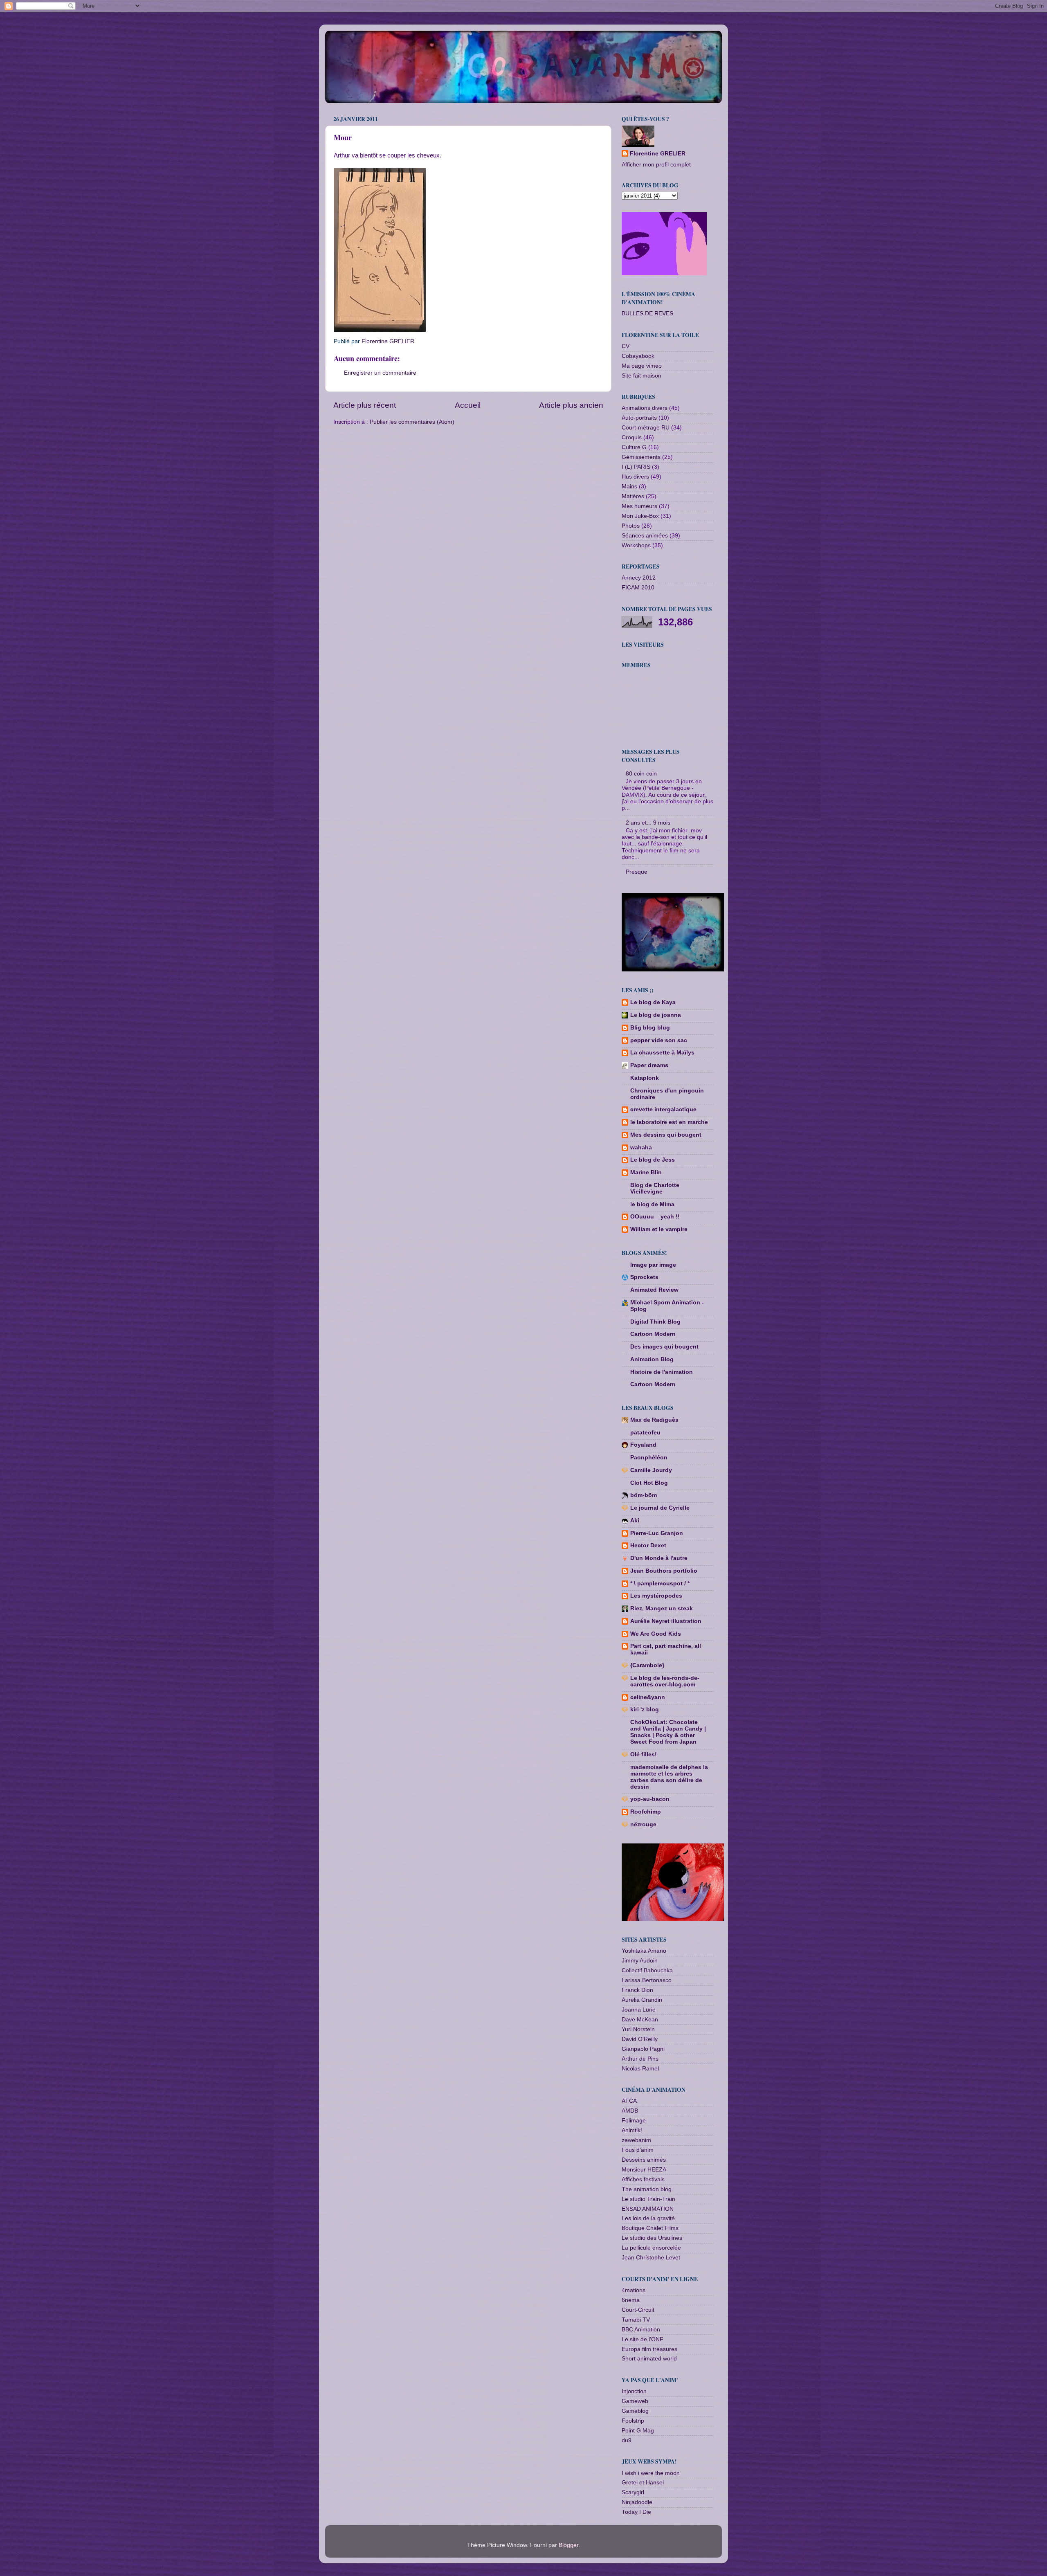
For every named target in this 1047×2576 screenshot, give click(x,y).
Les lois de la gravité (648, 2218)
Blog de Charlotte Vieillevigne (655, 1188)
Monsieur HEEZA (644, 2170)
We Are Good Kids (656, 1634)
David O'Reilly (640, 2039)
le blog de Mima (652, 1204)
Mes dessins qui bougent (666, 1135)
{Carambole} (647, 1665)
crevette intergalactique (663, 1109)
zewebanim (636, 2140)
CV (626, 346)
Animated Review (654, 1290)
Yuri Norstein (638, 2029)
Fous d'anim (638, 2150)
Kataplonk (645, 1078)
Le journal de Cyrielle (660, 1508)
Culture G (634, 447)
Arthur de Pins (640, 2059)
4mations (634, 2290)
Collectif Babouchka (647, 1970)
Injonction (634, 2391)
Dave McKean (640, 2020)
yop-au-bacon (650, 1799)
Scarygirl (633, 2492)
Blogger (568, 2545)
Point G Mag (638, 2431)
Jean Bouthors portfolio (664, 1571)
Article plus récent (365, 405)
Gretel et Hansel (643, 2483)
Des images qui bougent (664, 1347)
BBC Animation (641, 2330)
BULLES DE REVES (647, 314)
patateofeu (645, 1433)
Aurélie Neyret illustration (666, 1621)
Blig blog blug (650, 1028)
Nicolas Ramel (640, 2069)
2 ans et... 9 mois (648, 823)
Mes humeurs (639, 506)
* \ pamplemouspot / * (660, 1584)
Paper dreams (649, 1065)
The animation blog (647, 2189)
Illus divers (635, 477)
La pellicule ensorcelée (651, 2248)
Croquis (632, 437)
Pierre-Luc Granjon (657, 1533)
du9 (627, 2440)
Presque (637, 872)
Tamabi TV (636, 2320)
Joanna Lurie (639, 2010)
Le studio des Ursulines (652, 2238)
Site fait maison (641, 376)
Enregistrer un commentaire (380, 373)
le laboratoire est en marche (669, 1122)
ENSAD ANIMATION (648, 2209)
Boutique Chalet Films (650, 2228)
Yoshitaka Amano (644, 1951)
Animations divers (645, 408)
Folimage (634, 2121)
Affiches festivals (643, 2179)
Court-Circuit (638, 2310)
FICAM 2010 (638, 588)
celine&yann (648, 1697)
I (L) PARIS (636, 467)
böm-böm (644, 1495)
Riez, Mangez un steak (662, 1608)
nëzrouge (643, 1824)
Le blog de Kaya (653, 1002)
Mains (629, 487)
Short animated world (649, 2359)
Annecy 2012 (639, 578)
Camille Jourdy (651, 1470)
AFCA (629, 2101)
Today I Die (636, 2512)
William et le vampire (659, 1229)
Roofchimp (646, 1812)
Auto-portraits (639, 418)
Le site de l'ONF (643, 2339)
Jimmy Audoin (640, 1961)
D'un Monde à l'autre (659, 1558)
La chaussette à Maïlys (662, 1053)
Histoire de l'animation (662, 1372)
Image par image (653, 1265)
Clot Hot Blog (649, 1483)
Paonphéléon (649, 1458)
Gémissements (641, 457)
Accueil (468, 405)
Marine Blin (646, 1172)
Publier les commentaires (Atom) (412, 422)
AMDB (630, 2111)
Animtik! (632, 2130)
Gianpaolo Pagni (643, 2049)
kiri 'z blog (645, 1709)
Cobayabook (638, 356)
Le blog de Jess (653, 1160)
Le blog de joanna (656, 1015)
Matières (633, 496)
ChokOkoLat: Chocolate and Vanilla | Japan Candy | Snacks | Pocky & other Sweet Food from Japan (668, 1732)
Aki (635, 1521)
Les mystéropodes (656, 1596)
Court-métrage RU (646, 428)
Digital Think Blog (655, 1322)
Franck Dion (637, 1990)
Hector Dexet (648, 1545)
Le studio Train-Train (648, 2199)
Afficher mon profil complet (656, 165)
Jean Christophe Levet (651, 2258)
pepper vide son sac (659, 1040)
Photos (631, 526)
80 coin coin (641, 774)
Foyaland (643, 1445)
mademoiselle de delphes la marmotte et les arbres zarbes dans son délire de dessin (669, 1777)
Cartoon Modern (653, 1334)
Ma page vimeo (642, 366)
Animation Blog (652, 1359)
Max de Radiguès (654, 1420)
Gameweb (635, 2401)
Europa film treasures (649, 2349)
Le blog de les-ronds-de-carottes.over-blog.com (665, 1681)
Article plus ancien (571, 405)
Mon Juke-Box (640, 516)
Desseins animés (644, 2160)
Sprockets (644, 1277)
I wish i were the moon (651, 2473)
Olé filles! (644, 1754)
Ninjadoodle (637, 2502)
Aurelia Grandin (642, 2000)
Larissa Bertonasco (647, 1980)
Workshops (636, 545)
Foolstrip (633, 2421)
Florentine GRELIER (658, 154)
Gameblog (635, 2411)
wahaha (641, 1148)
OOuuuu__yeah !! (655, 1217)
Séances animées (645, 536)
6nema (631, 2300)
